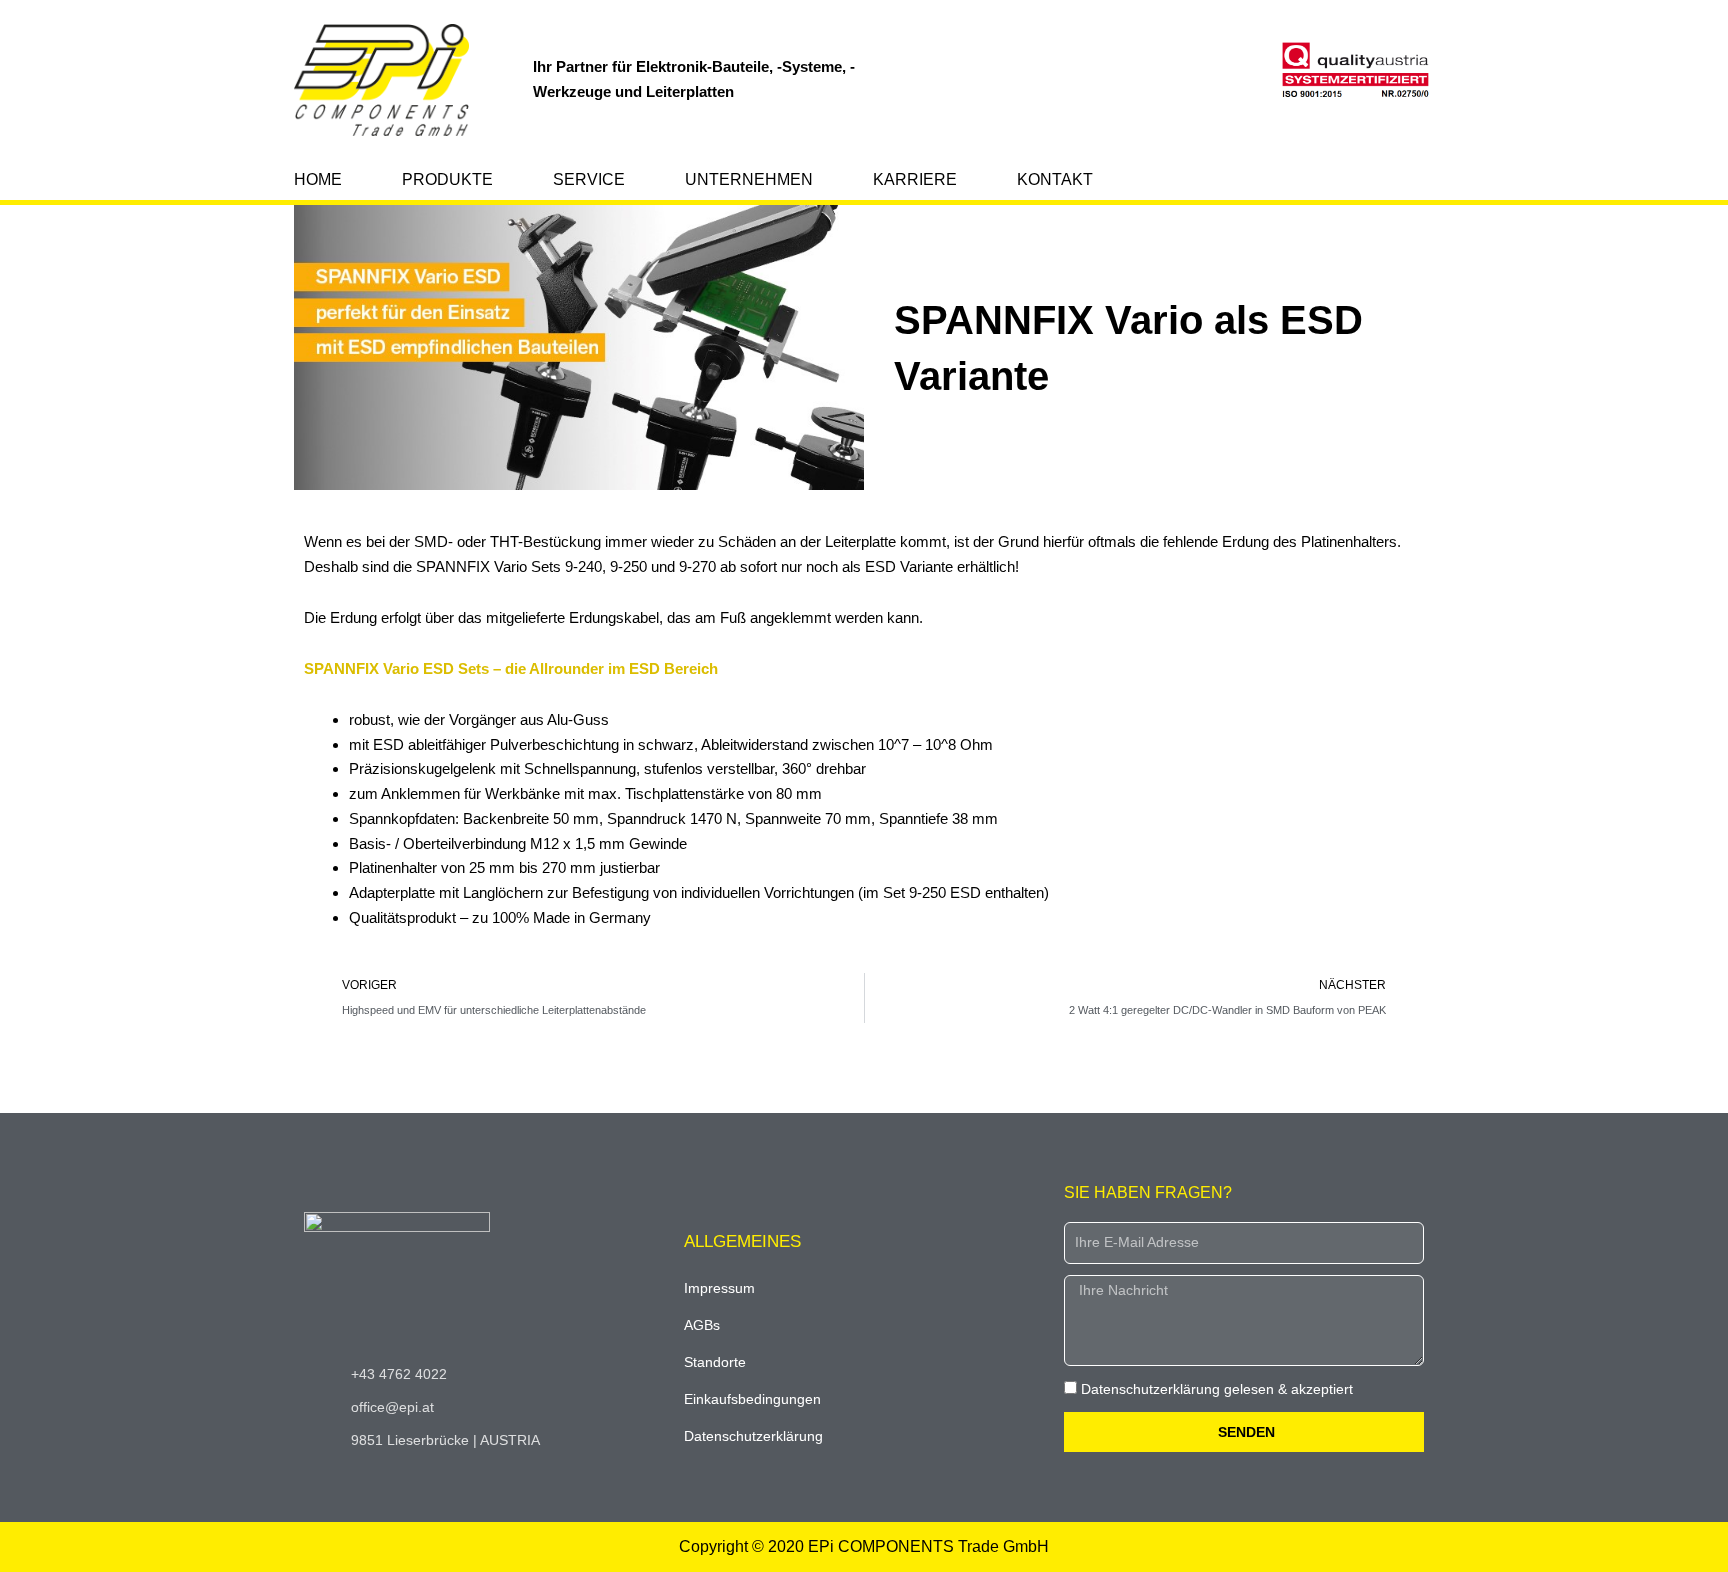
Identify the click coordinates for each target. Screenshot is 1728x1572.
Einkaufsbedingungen (752, 1399)
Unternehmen (749, 179)
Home (318, 179)
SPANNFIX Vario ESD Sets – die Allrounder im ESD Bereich (511, 668)
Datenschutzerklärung (753, 1436)
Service (589, 179)
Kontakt (1055, 179)
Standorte (715, 1362)
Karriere (915, 179)
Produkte (447, 179)
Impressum (719, 1288)
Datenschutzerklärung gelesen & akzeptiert (1217, 1389)
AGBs (702, 1325)
